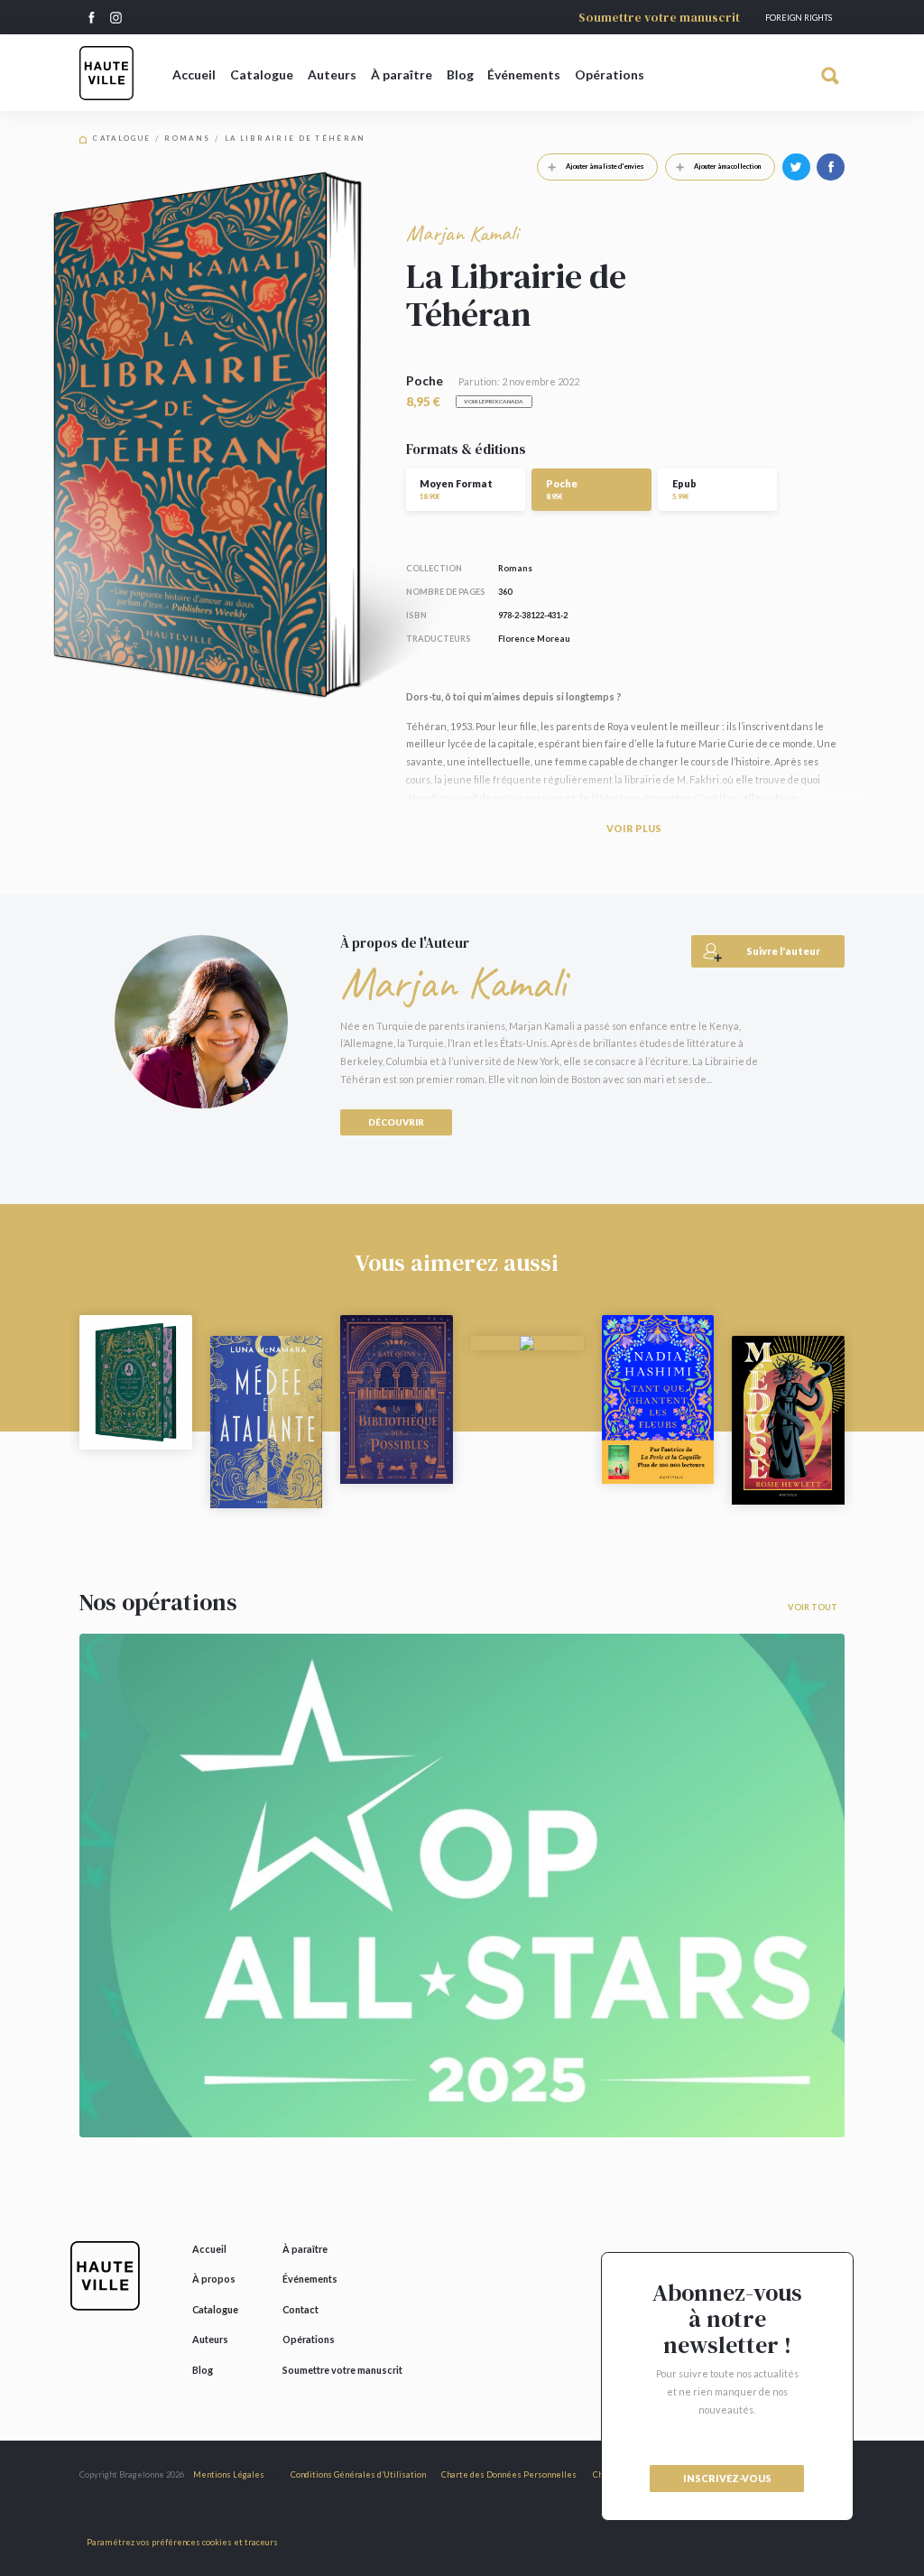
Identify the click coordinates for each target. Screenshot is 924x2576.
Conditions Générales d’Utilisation (358, 2474)
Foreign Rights (799, 18)
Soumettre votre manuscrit (659, 18)
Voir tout (813, 1607)
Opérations (610, 74)
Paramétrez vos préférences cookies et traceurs (182, 2542)
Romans (187, 139)
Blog (460, 74)
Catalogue (262, 74)
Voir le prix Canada (494, 401)
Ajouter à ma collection (727, 166)
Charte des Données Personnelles (509, 2474)
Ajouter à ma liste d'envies (605, 166)
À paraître (402, 74)
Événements (524, 74)
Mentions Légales (229, 2474)
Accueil (194, 74)
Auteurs (332, 74)
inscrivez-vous (727, 2478)
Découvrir (396, 1122)
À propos (214, 2279)
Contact (300, 2309)
